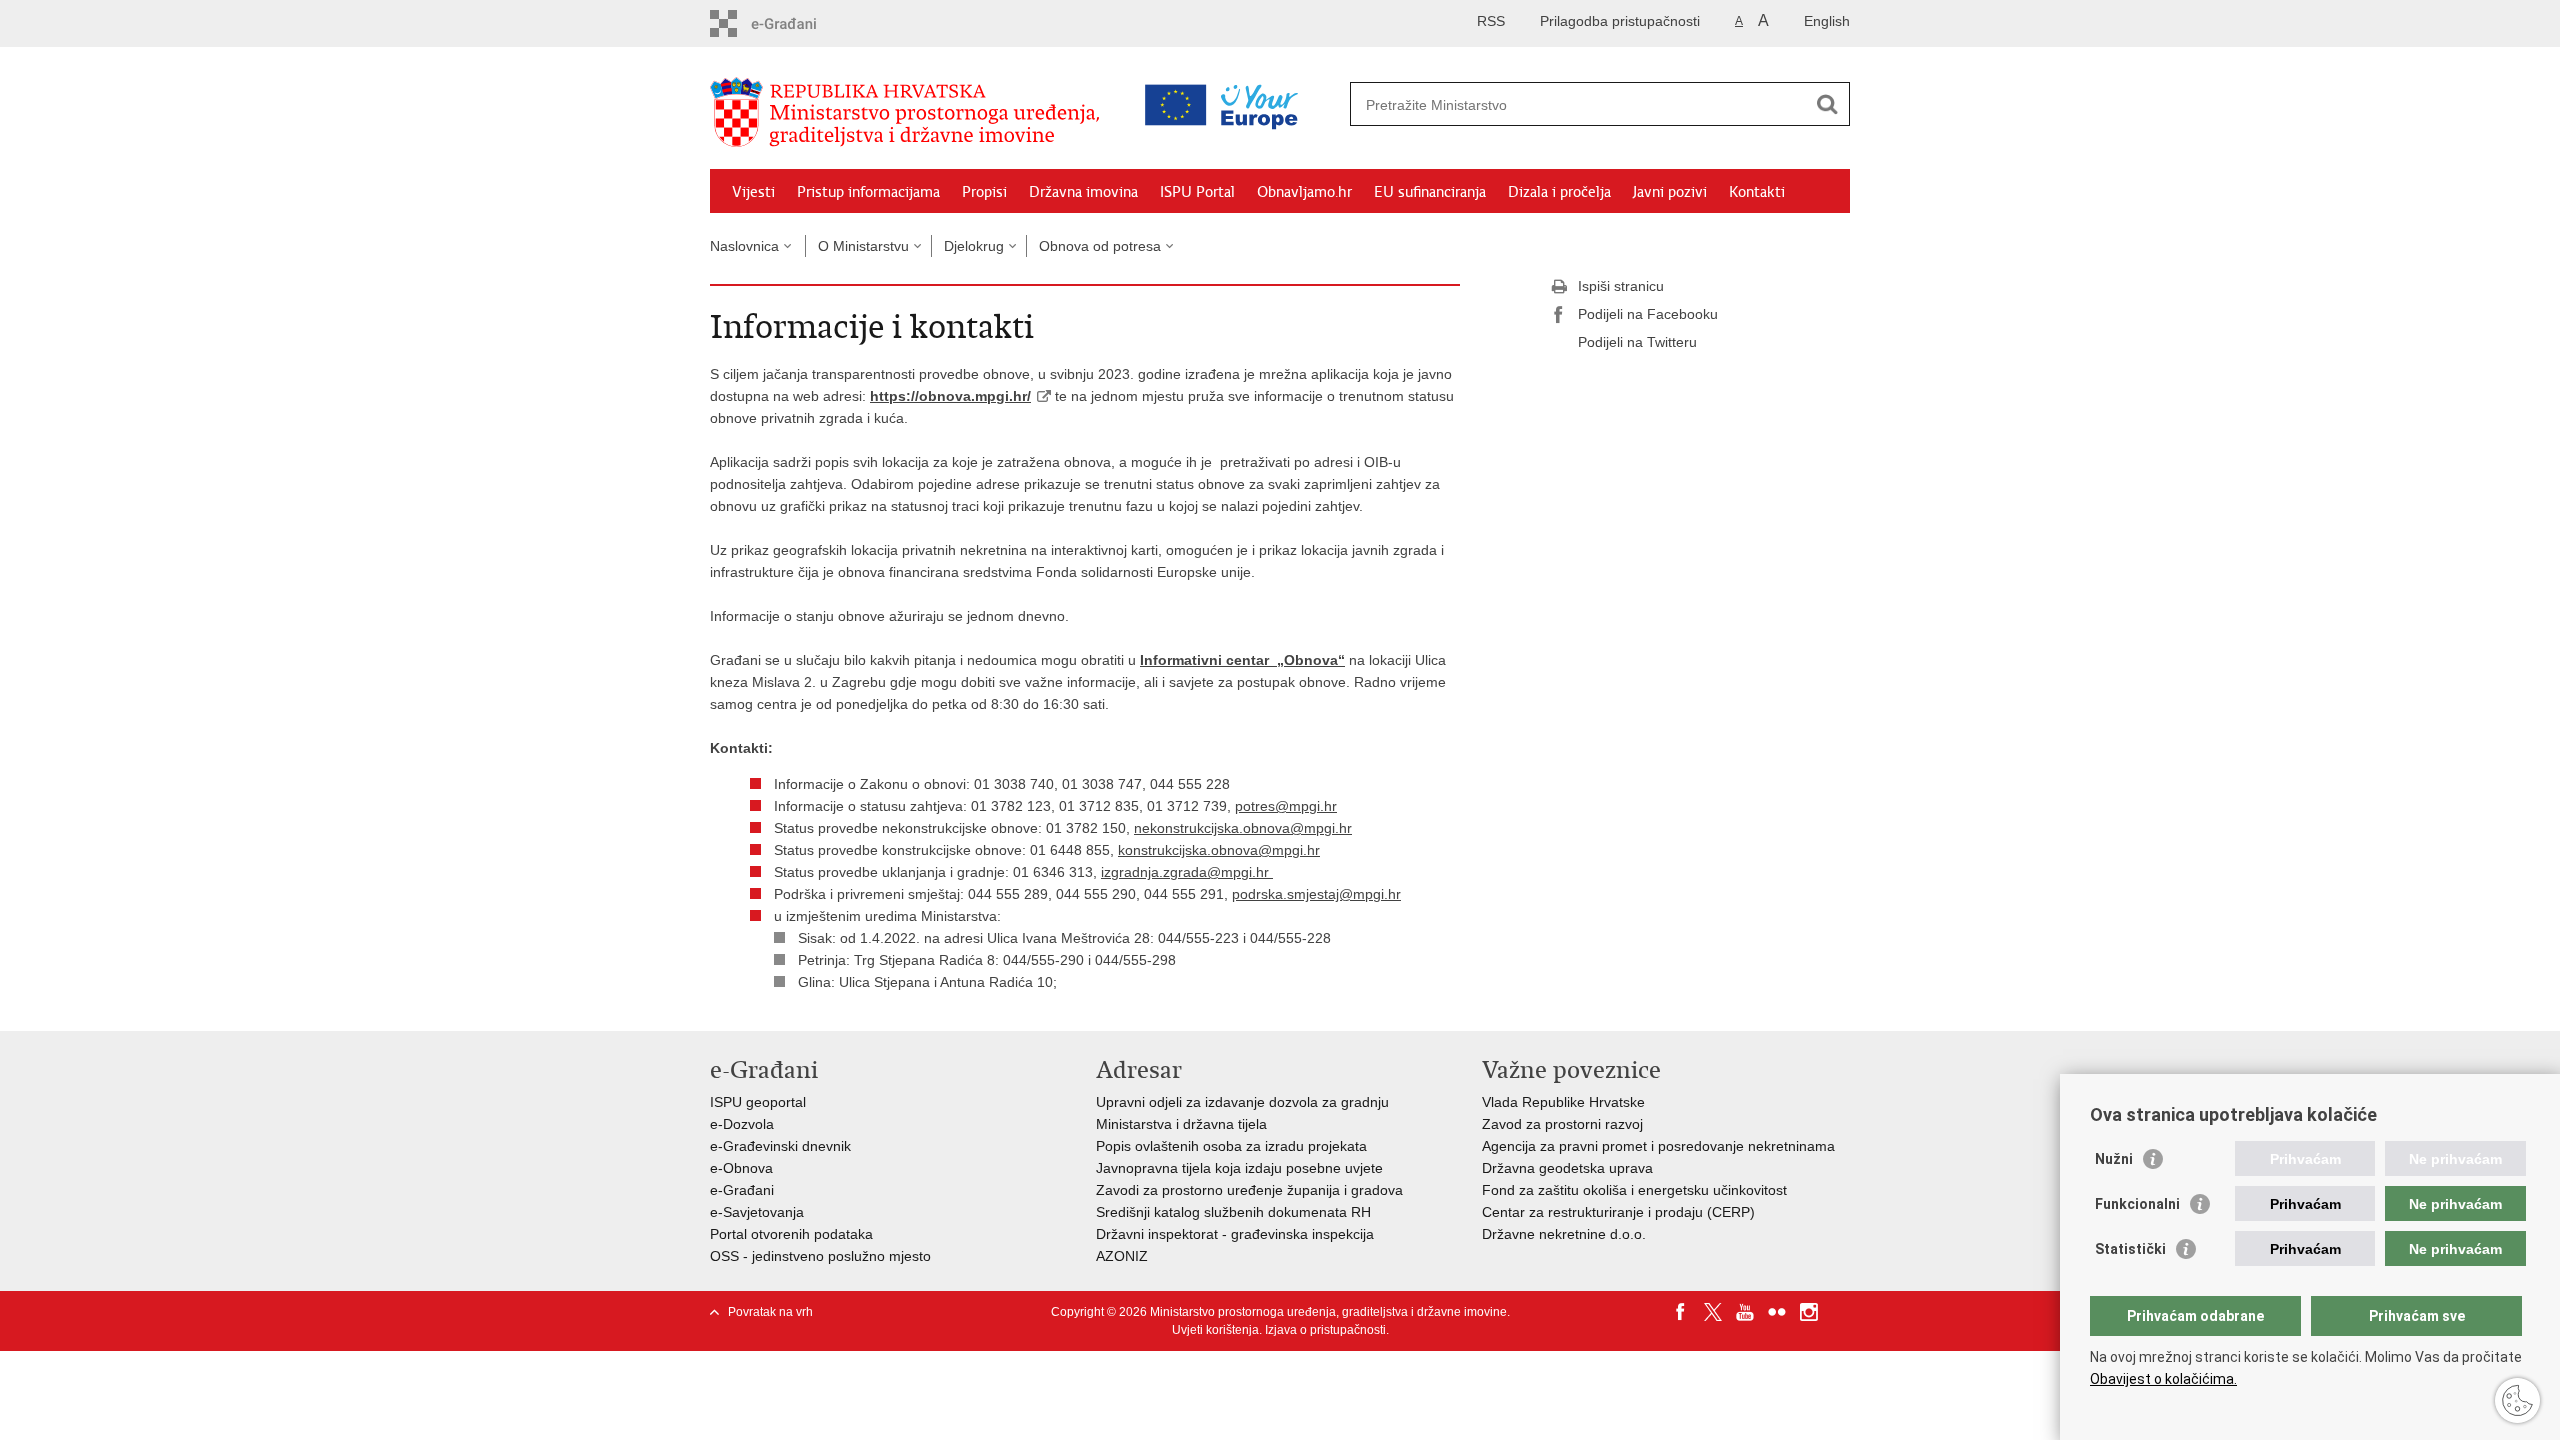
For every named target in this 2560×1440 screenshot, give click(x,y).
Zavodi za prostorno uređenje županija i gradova (1249, 1190)
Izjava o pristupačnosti (1325, 1330)
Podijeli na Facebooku (1648, 314)
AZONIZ (1122, 1256)
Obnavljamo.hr (1304, 192)
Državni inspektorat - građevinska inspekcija (1235, 1234)
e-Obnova (741, 1168)
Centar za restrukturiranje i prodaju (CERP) (1618, 1212)
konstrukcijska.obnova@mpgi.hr (1219, 850)
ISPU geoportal (758, 1102)
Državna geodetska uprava (1567, 1168)
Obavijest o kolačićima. (2163, 1379)
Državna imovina (1083, 192)
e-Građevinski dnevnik (780, 1146)
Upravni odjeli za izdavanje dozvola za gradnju (1242, 1102)
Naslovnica (744, 246)
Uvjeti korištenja (1215, 1330)
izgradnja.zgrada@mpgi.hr (1187, 872)
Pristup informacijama (868, 192)
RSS (1491, 21)
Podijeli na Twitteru (1637, 342)
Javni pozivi (1670, 192)
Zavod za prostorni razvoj (1562, 1124)
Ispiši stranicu (1621, 286)
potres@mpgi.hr (1286, 806)
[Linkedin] (1841, 1312)
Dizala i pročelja (1559, 192)
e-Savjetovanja (757, 1212)
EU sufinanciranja (1430, 192)
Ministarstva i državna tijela (1181, 1124)
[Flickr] (1777, 1312)
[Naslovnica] (910, 113)
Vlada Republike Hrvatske (1563, 1102)
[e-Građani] (795, 23)
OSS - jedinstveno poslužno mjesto (820, 1256)
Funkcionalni (2137, 1204)
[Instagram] (1809, 1312)
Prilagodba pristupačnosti (1620, 21)
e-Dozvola (742, 1124)
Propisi (984, 192)
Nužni (2114, 1159)
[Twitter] (1713, 1312)
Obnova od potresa (1100, 246)
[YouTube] (1745, 1312)
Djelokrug (974, 246)
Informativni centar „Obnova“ (1242, 660)
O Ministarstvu (863, 246)
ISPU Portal (1197, 192)
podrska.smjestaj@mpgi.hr (1316, 894)
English (1827, 21)
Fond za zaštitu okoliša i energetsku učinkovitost (1634, 1190)
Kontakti (1757, 192)
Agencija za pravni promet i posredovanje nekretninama (1658, 1146)
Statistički (2130, 1249)
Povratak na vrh (770, 1312)
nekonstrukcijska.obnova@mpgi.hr (1243, 828)
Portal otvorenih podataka (791, 1234)
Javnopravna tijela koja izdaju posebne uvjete (1239, 1168)
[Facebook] (1681, 1312)
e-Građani (742, 1190)
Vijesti (753, 192)
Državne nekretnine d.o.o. (1564, 1234)
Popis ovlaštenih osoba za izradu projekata (1231, 1146)
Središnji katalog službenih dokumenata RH (1233, 1212)
